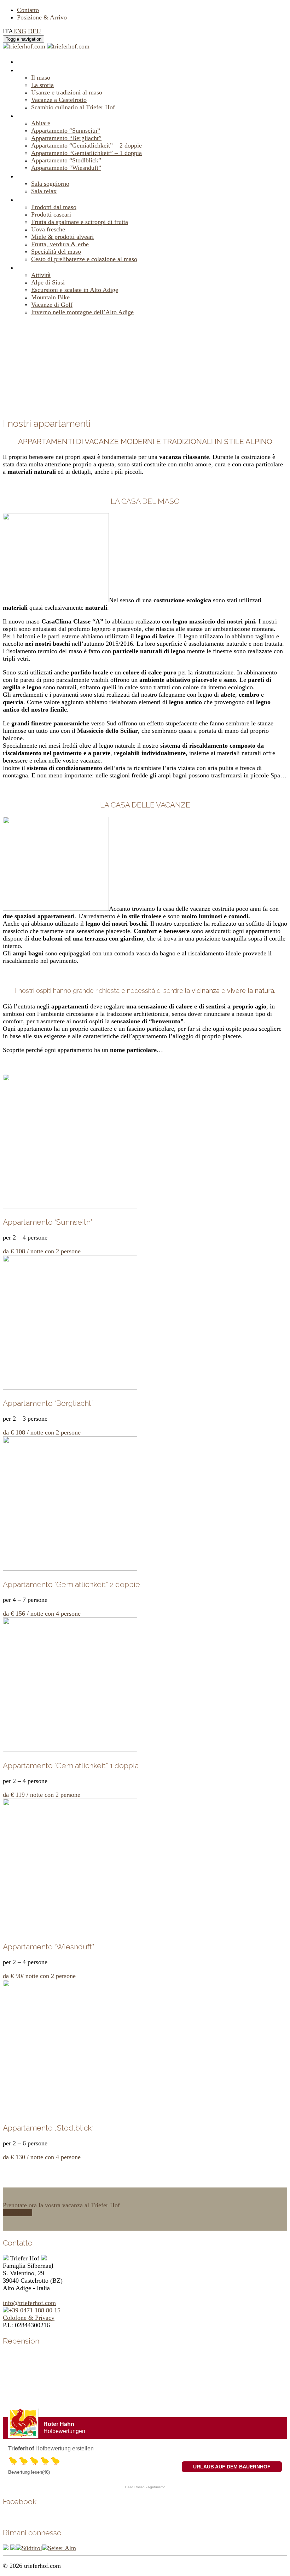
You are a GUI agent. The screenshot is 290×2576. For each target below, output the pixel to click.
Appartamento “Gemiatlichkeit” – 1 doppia (86, 153)
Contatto (28, 10)
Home (27, 61)
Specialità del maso (56, 252)
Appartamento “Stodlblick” (66, 160)
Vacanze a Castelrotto (59, 100)
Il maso (28, 70)
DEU (34, 31)
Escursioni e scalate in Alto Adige (75, 290)
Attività (29, 267)
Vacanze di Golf (52, 305)
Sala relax (44, 191)
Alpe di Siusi (48, 282)
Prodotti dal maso (46, 199)
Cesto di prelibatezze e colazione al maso (84, 259)
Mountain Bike (50, 297)
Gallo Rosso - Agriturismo (145, 2487)
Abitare (29, 115)
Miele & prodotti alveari (62, 237)
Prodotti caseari (51, 214)
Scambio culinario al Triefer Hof (73, 107)
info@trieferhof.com (29, 2303)
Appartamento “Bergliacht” (66, 138)
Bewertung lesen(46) (29, 2472)
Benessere (34, 176)
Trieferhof (21, 2448)
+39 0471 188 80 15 (34, 2310)
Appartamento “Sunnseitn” (66, 131)
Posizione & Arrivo (42, 17)
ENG (20, 31)
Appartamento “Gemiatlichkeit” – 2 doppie (86, 145)
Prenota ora (18, 2213)
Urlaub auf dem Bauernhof (232, 2467)
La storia (42, 85)
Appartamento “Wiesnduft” (66, 168)
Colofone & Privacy (29, 2318)
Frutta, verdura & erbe (60, 244)
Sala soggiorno (50, 184)
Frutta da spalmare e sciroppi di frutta (80, 222)
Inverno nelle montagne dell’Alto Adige (82, 312)
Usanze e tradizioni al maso (67, 92)
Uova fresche (48, 229)
